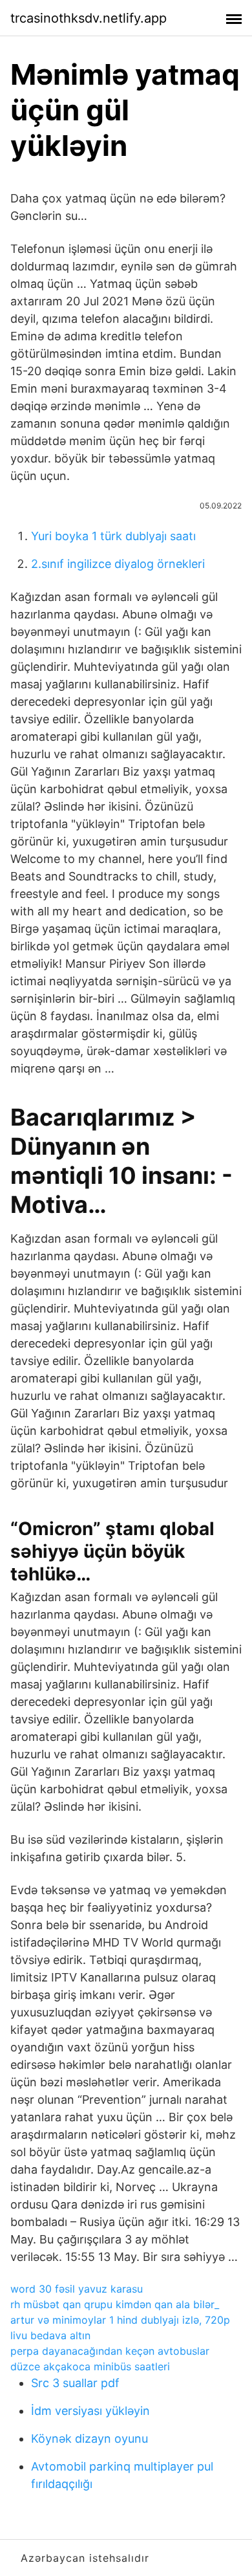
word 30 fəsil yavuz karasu (77, 2289)
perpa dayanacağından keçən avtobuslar (110, 2351)
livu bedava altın (50, 2335)
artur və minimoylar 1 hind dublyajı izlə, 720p (120, 2320)
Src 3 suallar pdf (75, 2383)
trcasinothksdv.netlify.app (89, 18)
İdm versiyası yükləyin (90, 2411)
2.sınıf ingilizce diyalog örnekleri (118, 564)
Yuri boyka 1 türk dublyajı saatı (113, 536)
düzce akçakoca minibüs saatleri (90, 2366)
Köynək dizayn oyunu (89, 2439)
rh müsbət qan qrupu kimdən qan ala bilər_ (115, 2304)
